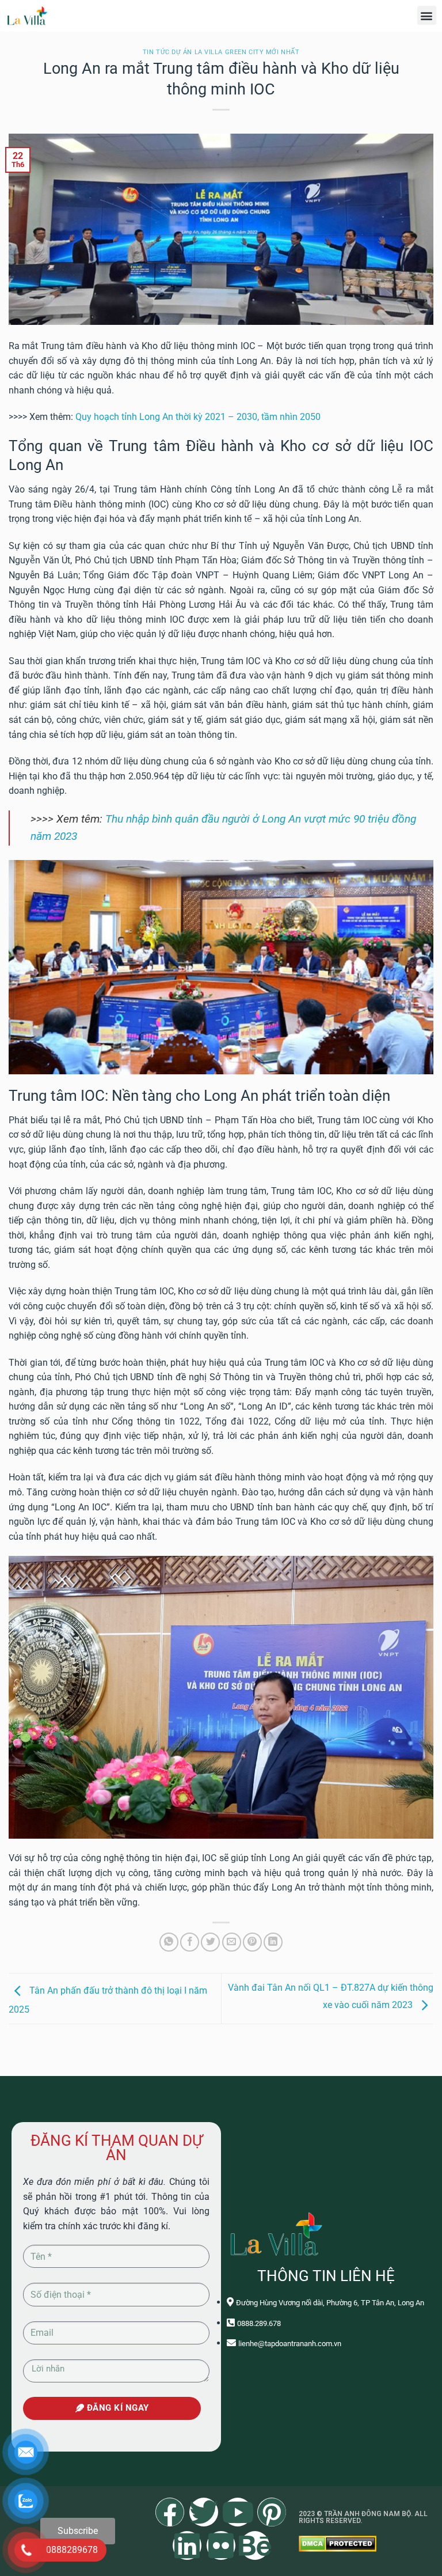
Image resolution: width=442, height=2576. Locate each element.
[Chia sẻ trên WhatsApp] (169, 1942)
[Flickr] (221, 2545)
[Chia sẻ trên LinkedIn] (273, 1942)
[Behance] (255, 2545)
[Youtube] (238, 2512)
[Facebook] (170, 2512)
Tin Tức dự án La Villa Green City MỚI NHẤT (221, 52)
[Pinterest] (272, 2512)
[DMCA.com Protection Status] (338, 2543)
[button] (427, 15)
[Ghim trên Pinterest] (252, 1942)
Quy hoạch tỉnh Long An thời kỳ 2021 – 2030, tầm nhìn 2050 (198, 417)
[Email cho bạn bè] (232, 1942)
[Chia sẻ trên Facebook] (190, 1942)
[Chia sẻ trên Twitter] (210, 1942)
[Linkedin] (187, 2545)
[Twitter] (204, 2512)
